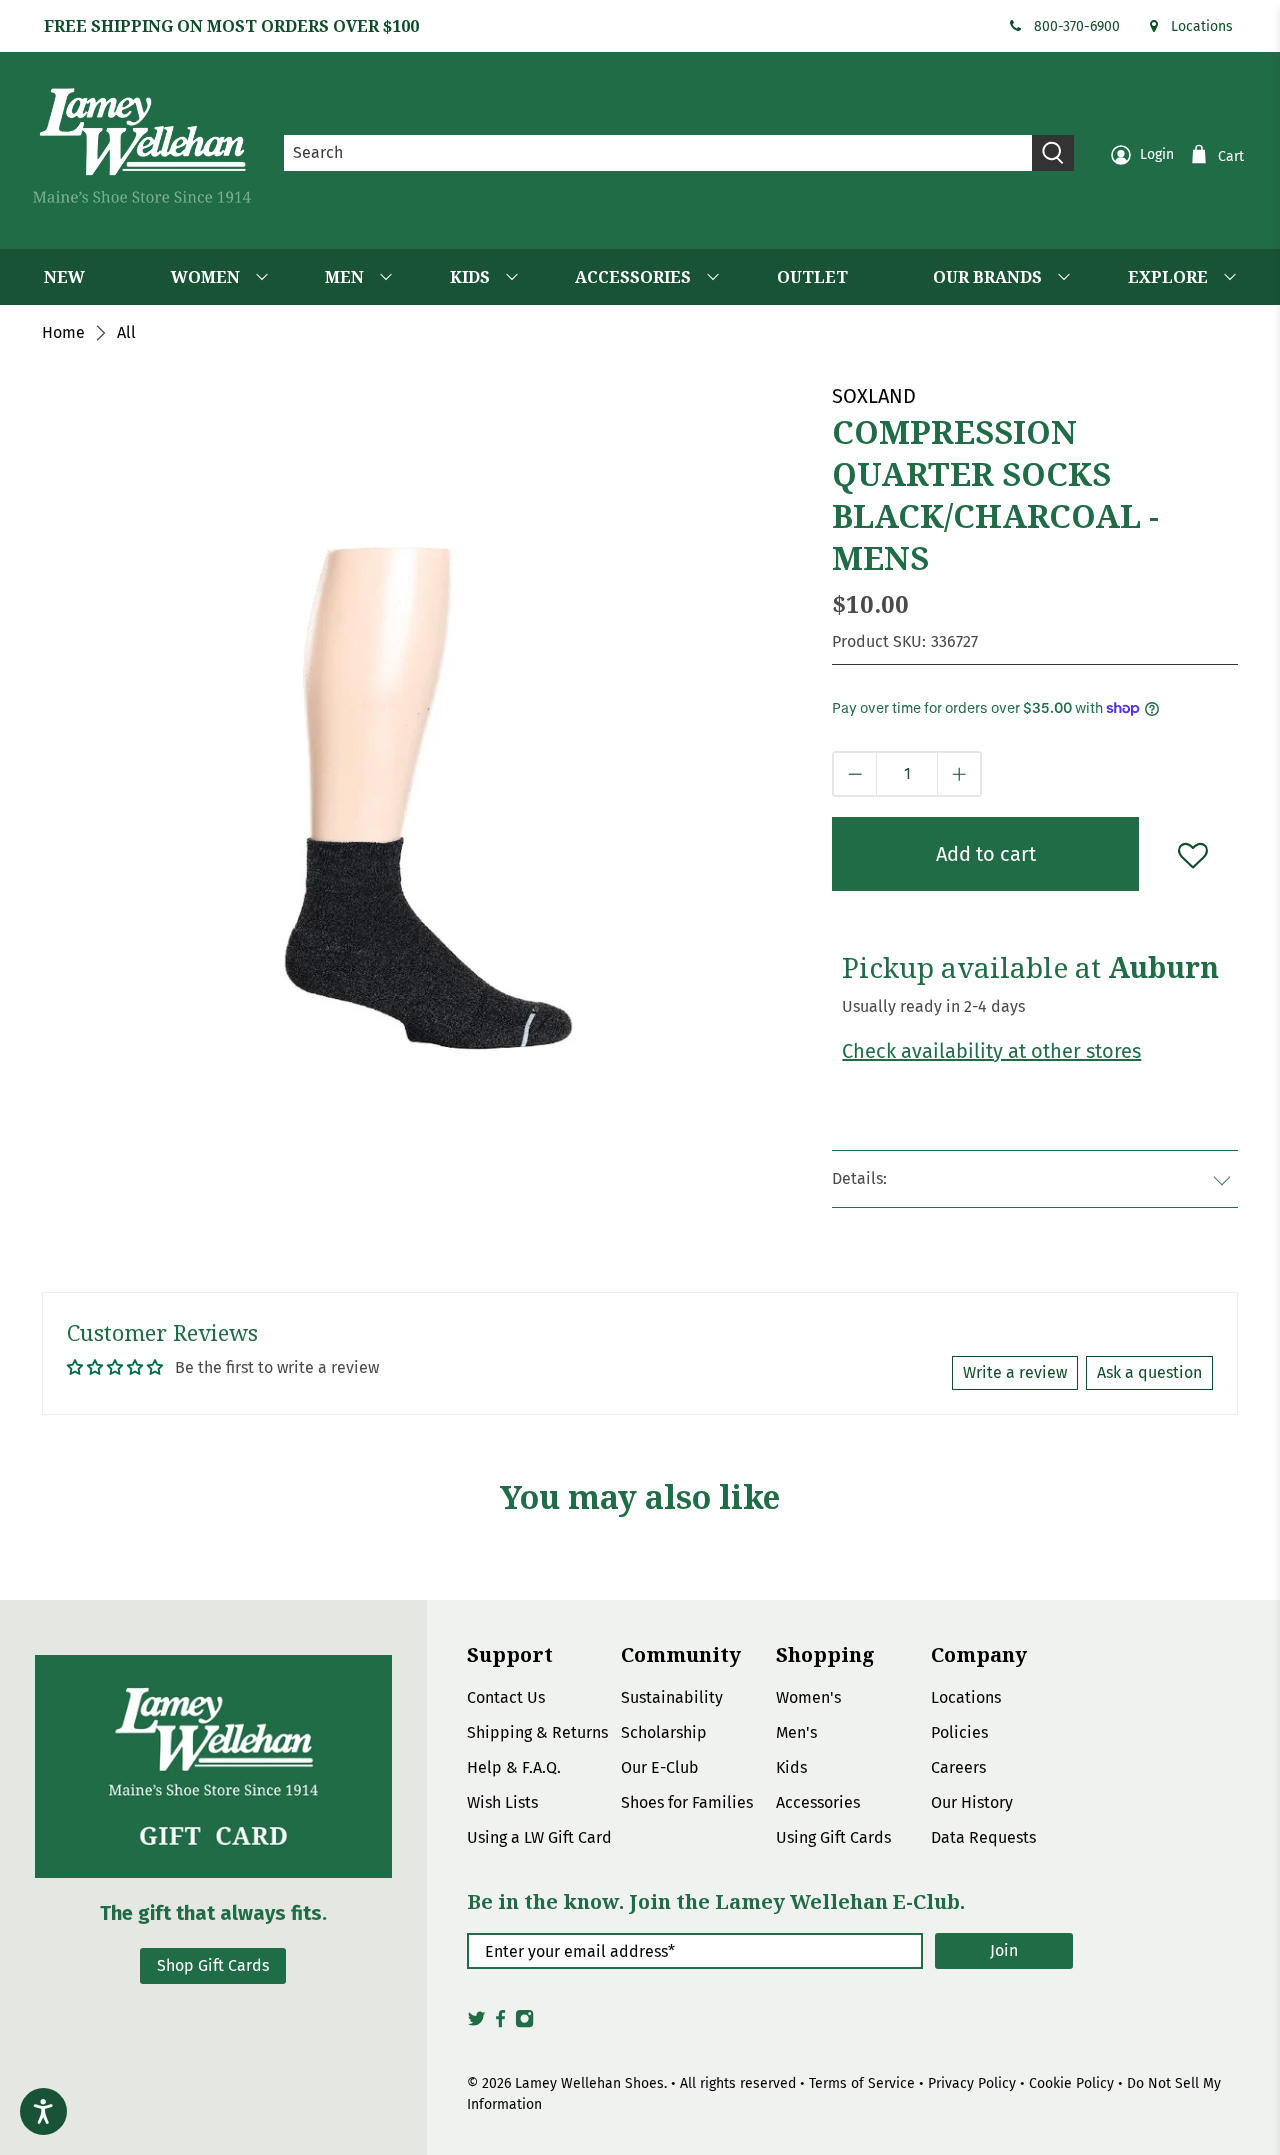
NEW (64, 277)
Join (1004, 1950)
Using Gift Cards (833, 1837)
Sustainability (672, 1697)
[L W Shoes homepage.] (142, 145)
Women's (808, 1697)
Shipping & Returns (537, 1732)
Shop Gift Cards (213, 1965)
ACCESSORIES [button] (633, 277)
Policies (959, 1732)
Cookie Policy (1071, 2083)
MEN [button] (344, 277)
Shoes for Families (687, 1802)
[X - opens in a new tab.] (476, 2024)
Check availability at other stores (991, 1051)
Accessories (818, 1802)
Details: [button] (859, 1178)
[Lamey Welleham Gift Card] (213, 1766)
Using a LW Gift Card (539, 1837)
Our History (972, 1802)
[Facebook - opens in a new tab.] (500, 2024)
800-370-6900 (1077, 26)
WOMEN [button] (205, 277)
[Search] (1053, 153)
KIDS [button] (470, 277)
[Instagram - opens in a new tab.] (524, 2024)
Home (63, 333)
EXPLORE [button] (1168, 277)
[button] (855, 774)
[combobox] (658, 153)
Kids (791, 1767)
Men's (796, 1732)
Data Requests (983, 1837)
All (126, 333)
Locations (1202, 26)
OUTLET (812, 277)
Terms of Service (862, 2083)
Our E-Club (660, 1767)
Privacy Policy (972, 2083)
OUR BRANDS (987, 277)
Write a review (1015, 1372)
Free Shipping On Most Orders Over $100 (231, 26)
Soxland (874, 396)
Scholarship (664, 1732)
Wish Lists (502, 1802)
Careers (958, 1767)
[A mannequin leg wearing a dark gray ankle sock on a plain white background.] (427, 766)
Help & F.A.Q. (514, 1767)
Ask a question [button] (1149, 1372)
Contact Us (506, 1697)
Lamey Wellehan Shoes (589, 2083)
